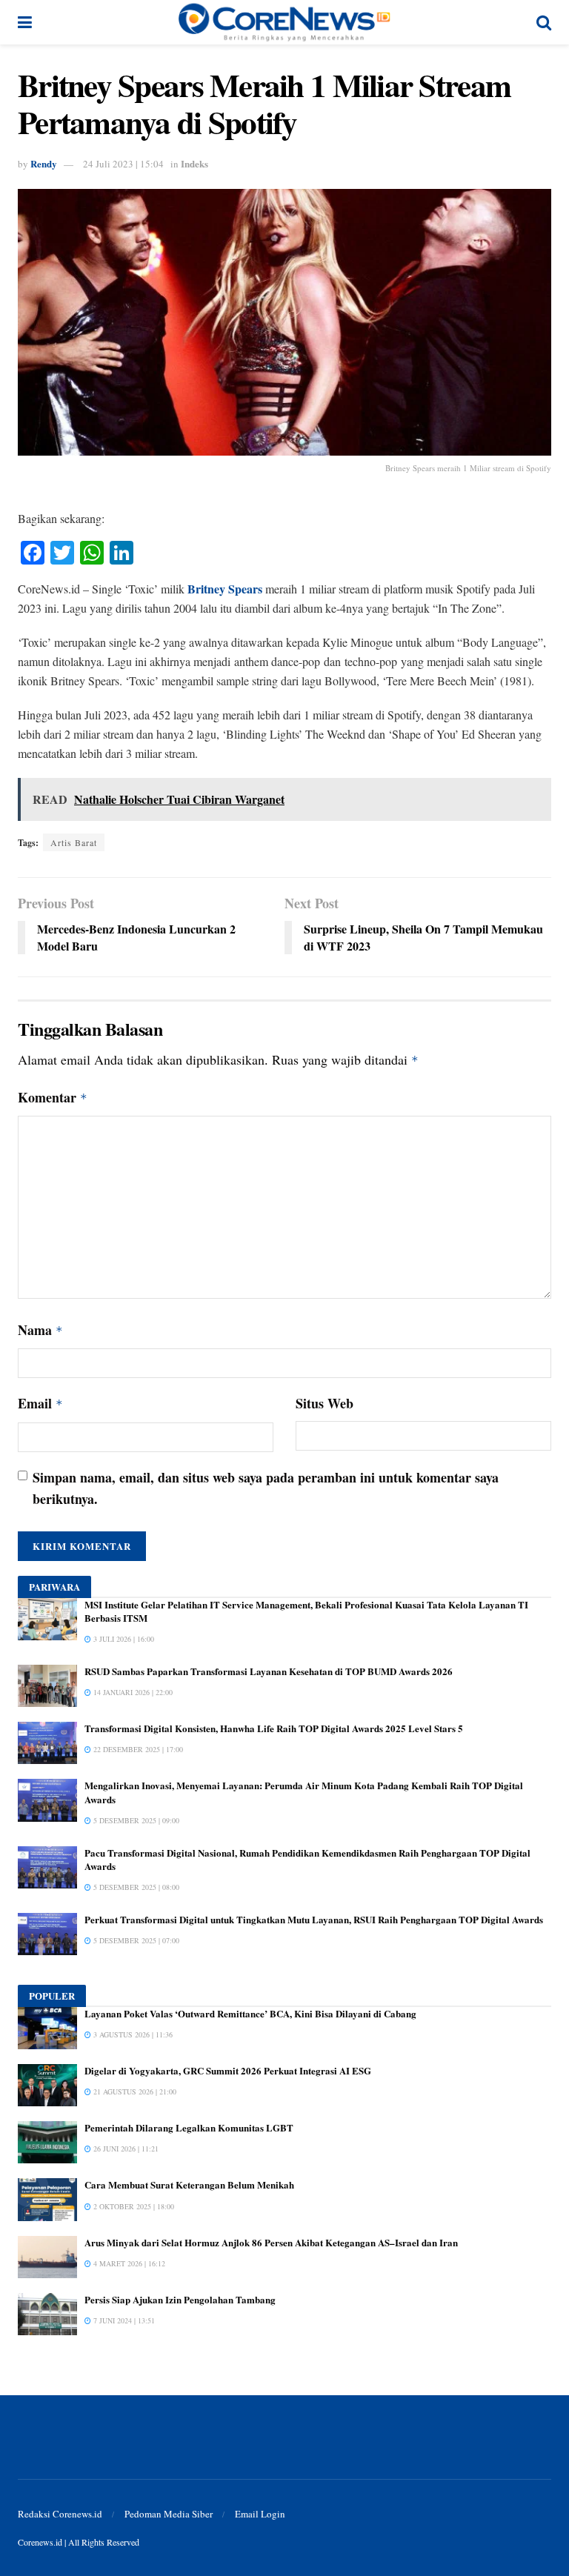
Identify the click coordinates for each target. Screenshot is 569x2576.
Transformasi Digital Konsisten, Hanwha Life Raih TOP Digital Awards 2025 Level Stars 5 (274, 1728)
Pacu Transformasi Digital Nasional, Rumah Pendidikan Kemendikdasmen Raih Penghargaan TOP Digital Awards (307, 1859)
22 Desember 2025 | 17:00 (137, 1749)
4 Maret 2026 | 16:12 (128, 2263)
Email (40, 1403)
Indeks (194, 163)
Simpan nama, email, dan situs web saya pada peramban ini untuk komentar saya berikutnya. (266, 1488)
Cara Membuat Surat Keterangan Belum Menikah (189, 2184)
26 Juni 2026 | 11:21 (125, 2149)
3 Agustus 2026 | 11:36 (132, 2034)
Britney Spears (225, 589)
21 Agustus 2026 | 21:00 (134, 2091)
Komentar (53, 1097)
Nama (40, 1330)
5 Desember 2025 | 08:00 (135, 1887)
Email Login (260, 2514)
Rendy (44, 163)
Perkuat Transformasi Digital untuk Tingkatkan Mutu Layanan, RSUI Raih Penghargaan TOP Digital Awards (314, 1919)
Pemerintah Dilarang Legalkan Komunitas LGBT (189, 2127)
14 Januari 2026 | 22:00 (132, 1692)
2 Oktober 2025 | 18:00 (133, 2206)
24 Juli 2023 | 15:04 (123, 164)
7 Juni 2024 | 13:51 (123, 2320)
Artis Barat (74, 842)
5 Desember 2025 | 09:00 (135, 1820)
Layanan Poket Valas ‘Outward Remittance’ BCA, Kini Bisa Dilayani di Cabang (250, 2013)
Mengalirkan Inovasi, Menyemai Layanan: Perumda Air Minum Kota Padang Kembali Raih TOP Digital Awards (304, 1792)
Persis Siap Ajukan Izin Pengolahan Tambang (180, 2299)
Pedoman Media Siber (169, 2514)
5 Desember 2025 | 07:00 (135, 1940)
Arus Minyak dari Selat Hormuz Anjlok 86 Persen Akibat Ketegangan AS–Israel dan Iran (271, 2242)
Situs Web (325, 1403)
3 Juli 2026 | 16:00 (123, 1639)
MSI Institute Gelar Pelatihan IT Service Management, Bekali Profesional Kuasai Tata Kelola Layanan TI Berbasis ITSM (306, 1611)
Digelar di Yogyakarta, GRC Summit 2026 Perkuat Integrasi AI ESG (228, 2070)
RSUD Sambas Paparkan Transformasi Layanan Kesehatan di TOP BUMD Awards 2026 (269, 1671)
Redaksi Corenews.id (60, 2514)
